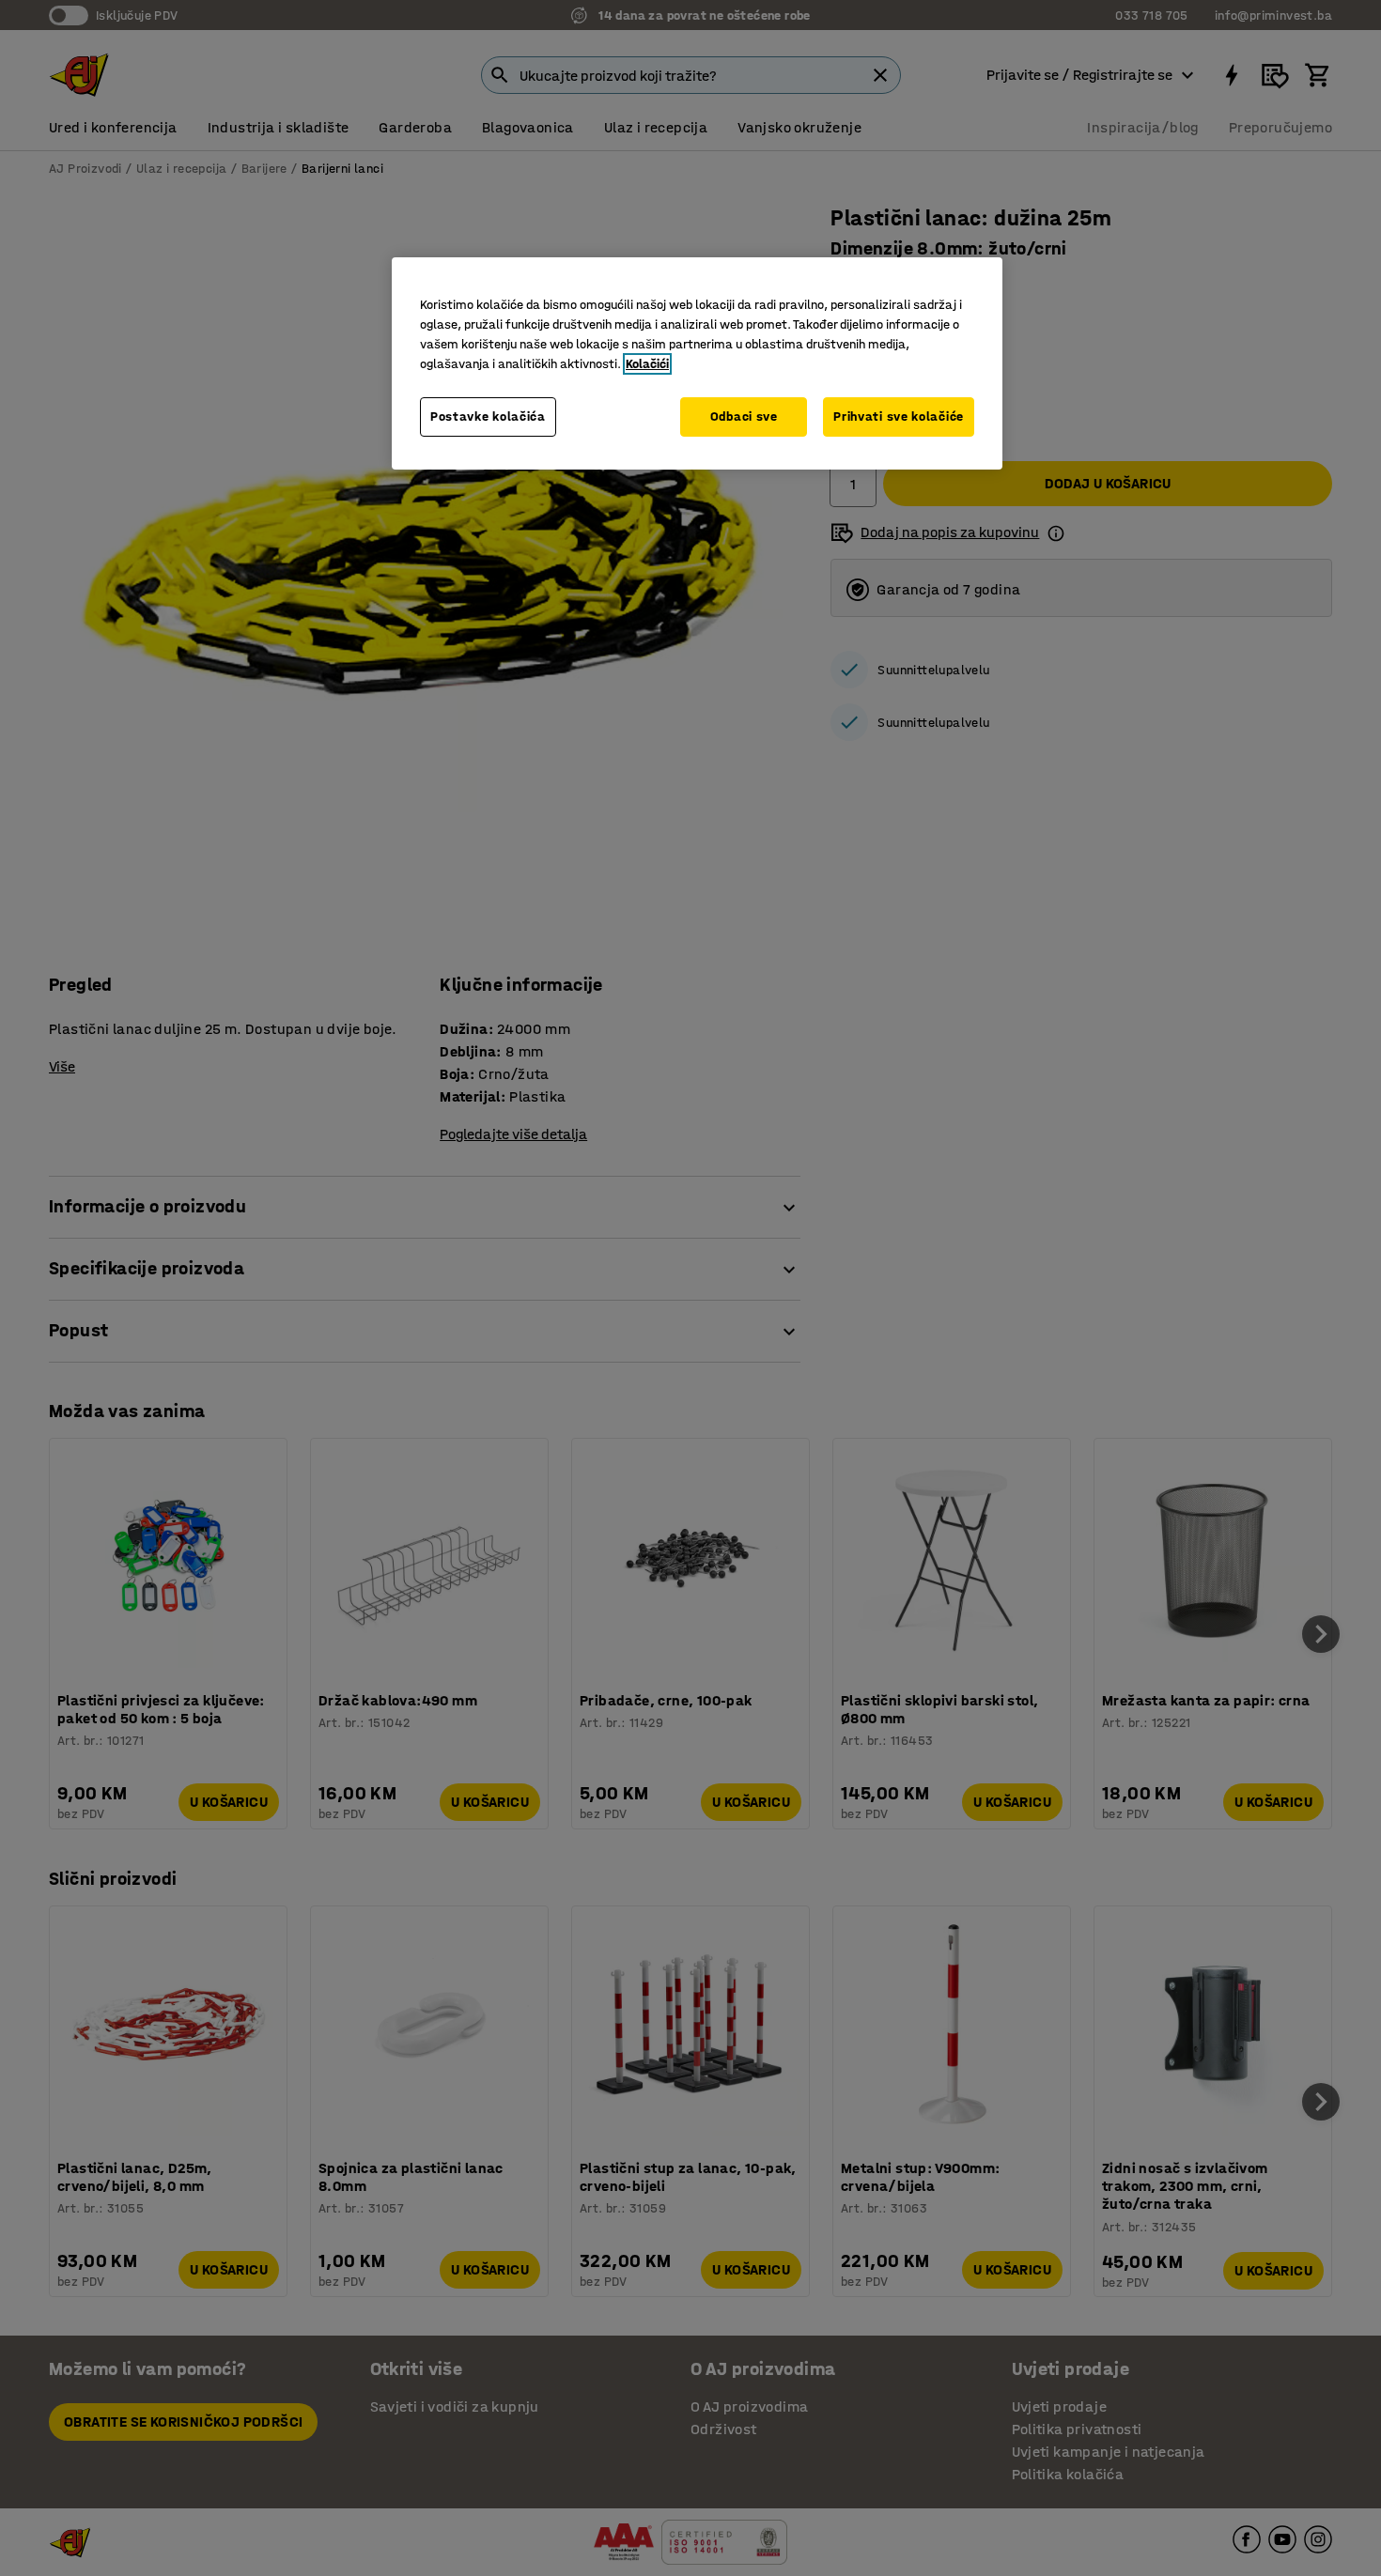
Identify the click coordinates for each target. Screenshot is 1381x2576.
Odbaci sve (744, 416)
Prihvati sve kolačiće (899, 416)
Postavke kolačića (488, 416)
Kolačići (647, 364)
